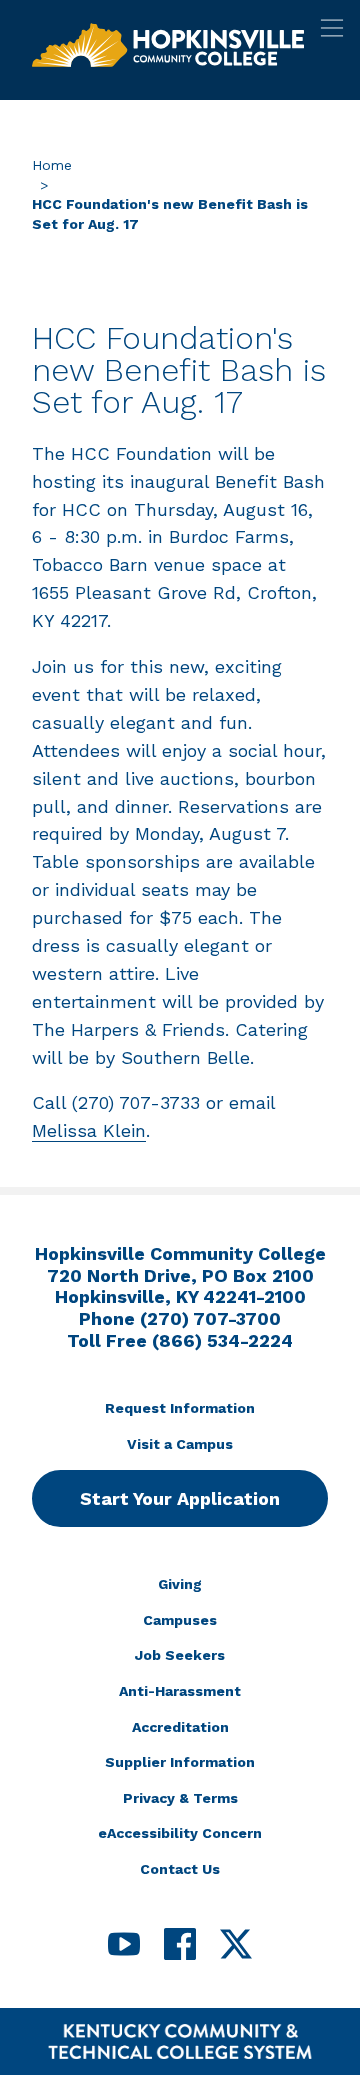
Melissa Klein (89, 1130)
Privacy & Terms (180, 1798)
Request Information (180, 1408)
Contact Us (180, 1869)
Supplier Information (180, 1762)
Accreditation (180, 1727)
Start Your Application (180, 1498)
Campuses (180, 1620)
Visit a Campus (180, 1444)
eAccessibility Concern (180, 1833)
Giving (180, 1584)
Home (52, 165)
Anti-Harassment (180, 1691)
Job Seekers (180, 1655)
